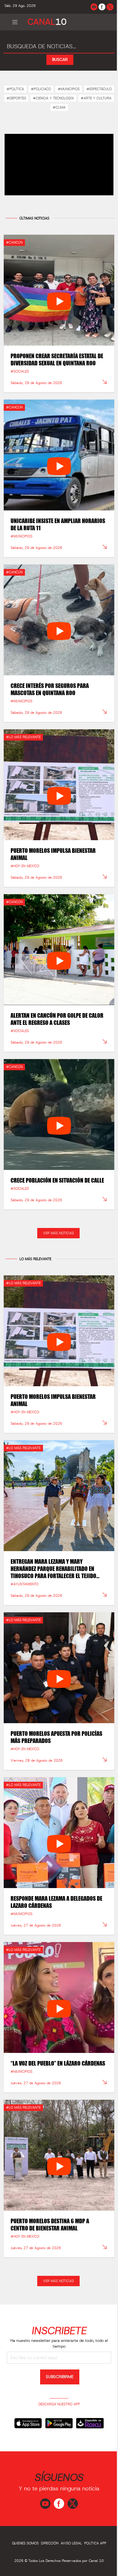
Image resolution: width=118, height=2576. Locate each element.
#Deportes (16, 98)
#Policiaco (41, 89)
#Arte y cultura (96, 98)
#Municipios (69, 89)
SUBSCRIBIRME (60, 2377)
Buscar (60, 60)
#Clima (59, 107)
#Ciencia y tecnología (53, 98)
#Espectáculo (99, 89)
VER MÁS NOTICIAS (58, 1233)
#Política (15, 89)
